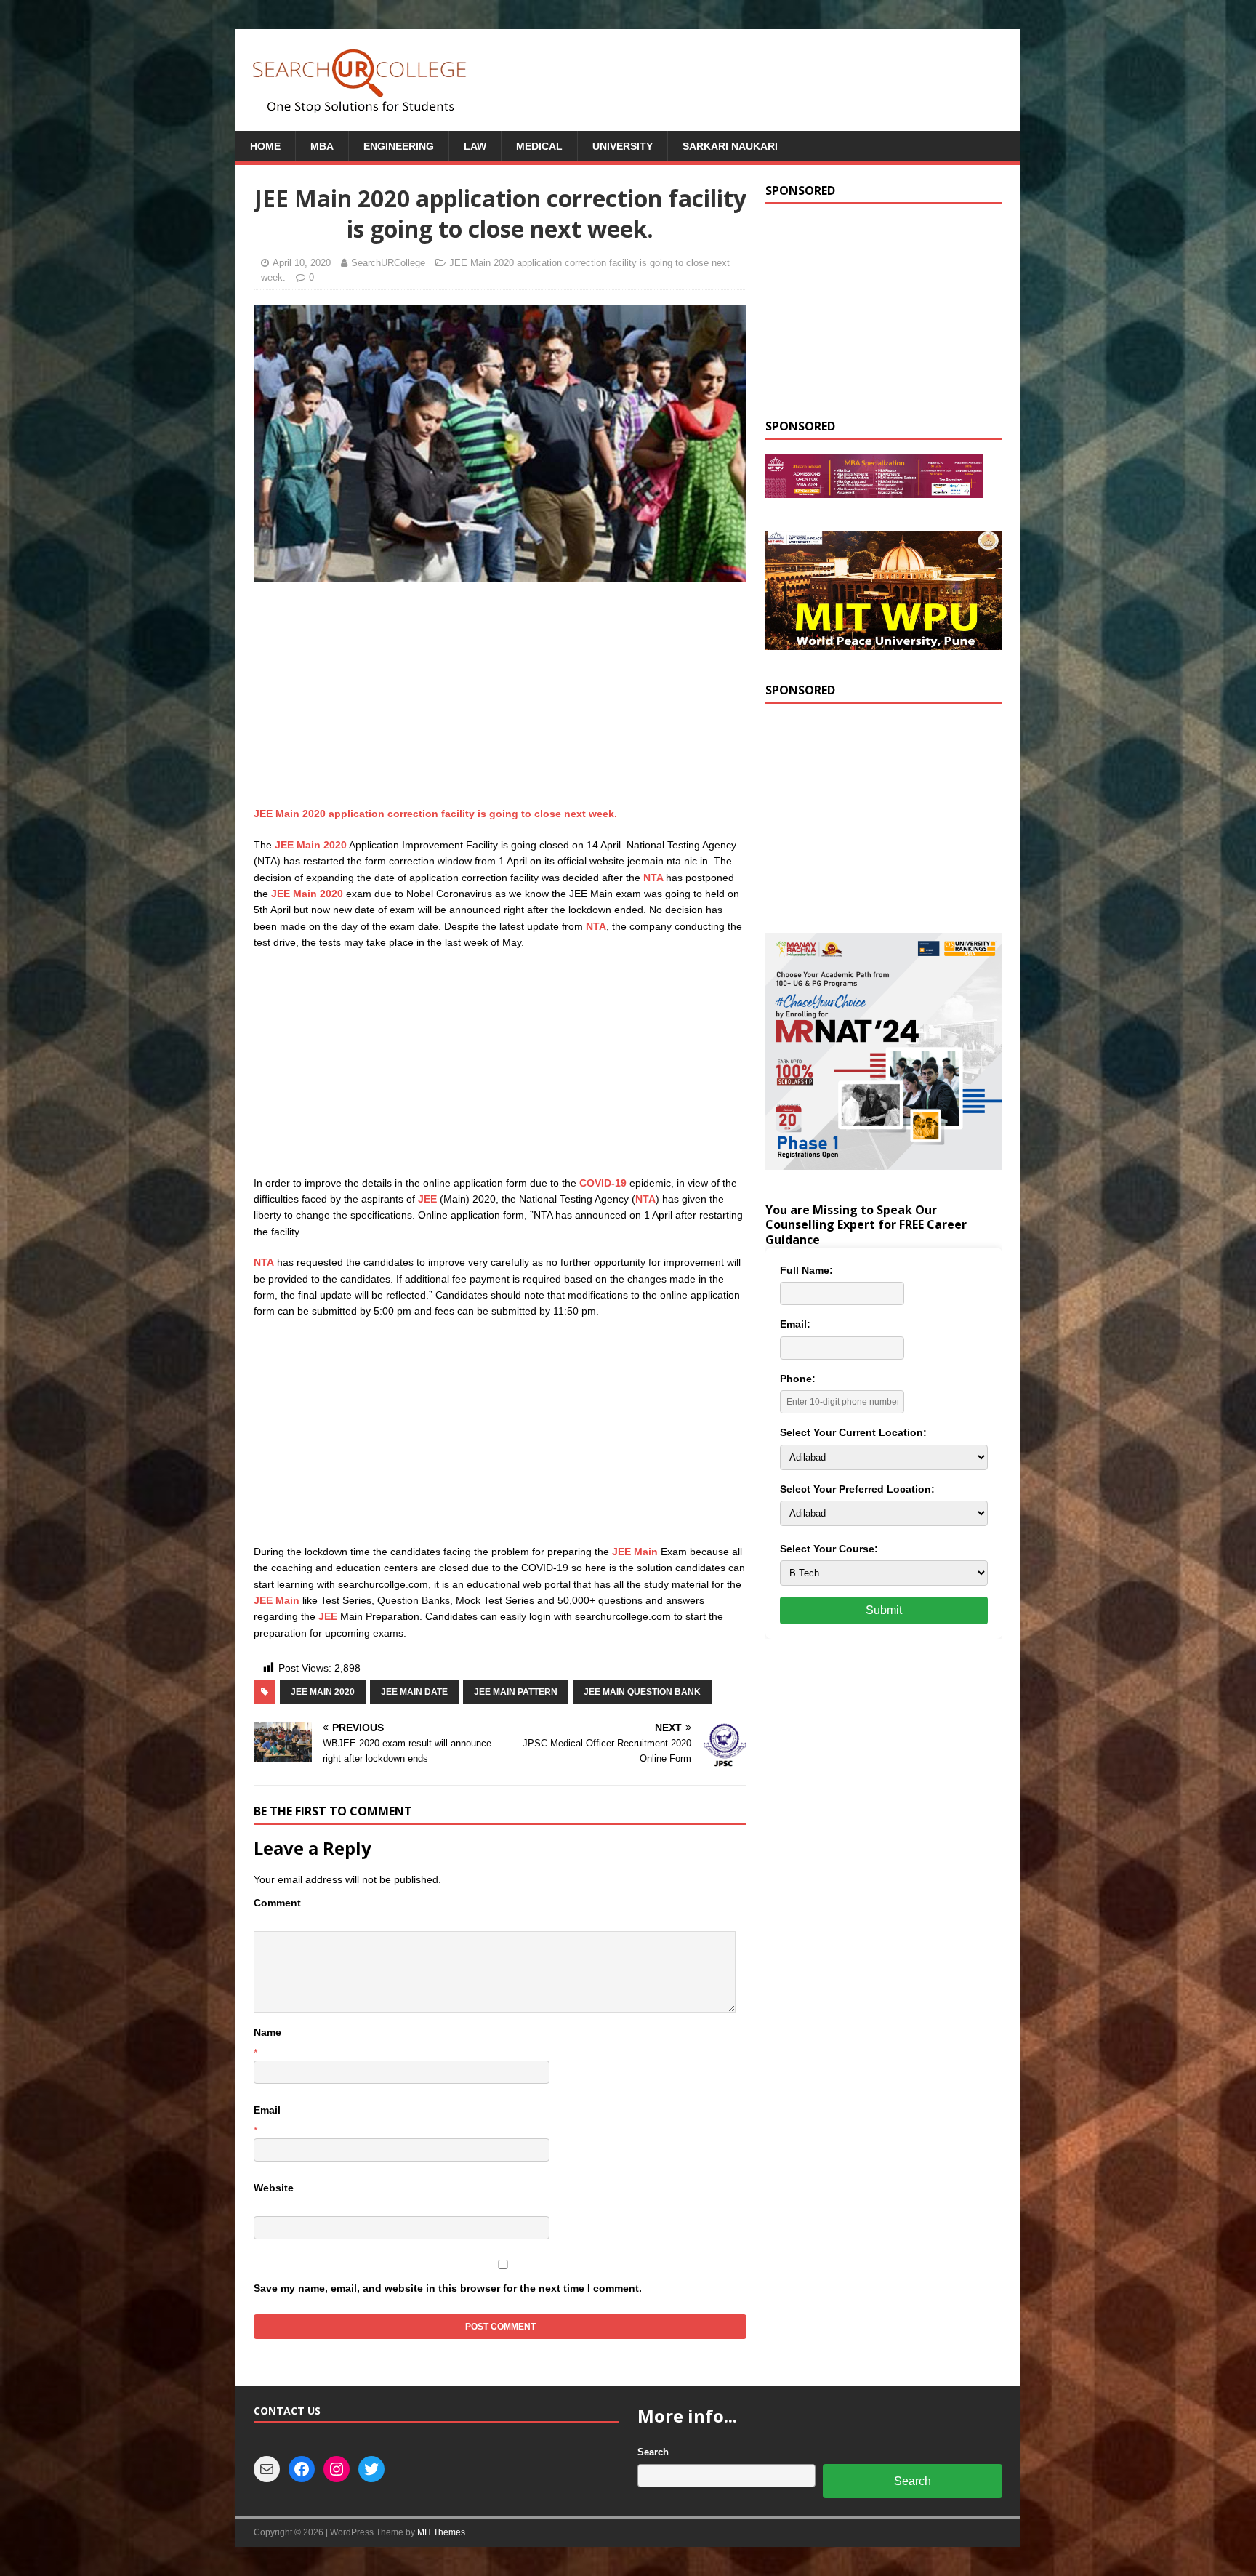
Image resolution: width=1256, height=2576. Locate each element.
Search (653, 2452)
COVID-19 (603, 1183)
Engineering (399, 146)
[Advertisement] (500, 698)
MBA (322, 146)
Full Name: (806, 1270)
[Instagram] (337, 2469)
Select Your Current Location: (853, 1432)
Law (475, 146)
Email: (795, 1324)
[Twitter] (371, 2469)
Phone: (798, 1379)
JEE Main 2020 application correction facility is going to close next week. (435, 814)
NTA (655, 878)
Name (267, 2032)
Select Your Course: (829, 1549)
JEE (429, 1199)
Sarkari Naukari (730, 146)
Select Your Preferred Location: (857, 1489)
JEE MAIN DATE (414, 1692)
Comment (277, 1903)
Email (267, 2110)
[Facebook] (302, 2469)
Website (274, 2188)
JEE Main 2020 (311, 845)
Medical (539, 146)
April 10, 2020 (302, 263)
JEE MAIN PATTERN (516, 1692)
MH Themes (441, 2532)
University (623, 146)
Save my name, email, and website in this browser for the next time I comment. (448, 2288)
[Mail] (267, 2469)
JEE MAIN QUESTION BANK (642, 1692)
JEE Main (635, 1552)
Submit (884, 1610)
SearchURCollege (388, 263)
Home (265, 146)
